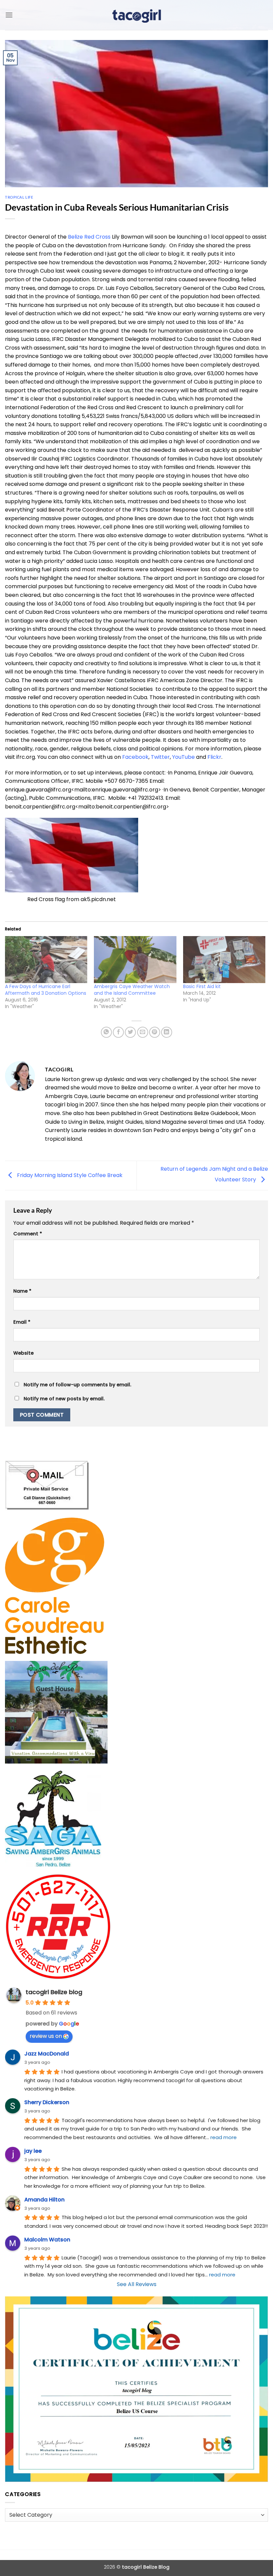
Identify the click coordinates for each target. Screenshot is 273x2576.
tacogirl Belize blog (54, 1992)
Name (22, 1291)
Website (23, 1353)
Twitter (160, 757)
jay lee (33, 2151)
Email (22, 1322)
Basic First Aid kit (202, 986)
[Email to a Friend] (143, 1032)
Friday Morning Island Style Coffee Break (69, 1175)
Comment (28, 1234)
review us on (46, 2036)
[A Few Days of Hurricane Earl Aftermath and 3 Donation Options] (46, 960)
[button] (9, 15)
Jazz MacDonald (47, 2054)
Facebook (135, 757)
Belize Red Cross (89, 237)
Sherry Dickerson (47, 2102)
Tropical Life (19, 197)
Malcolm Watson (47, 2240)
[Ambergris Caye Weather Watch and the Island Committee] (135, 960)
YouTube (183, 757)
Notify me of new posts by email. (64, 1399)
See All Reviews (137, 2284)
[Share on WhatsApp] (106, 1032)
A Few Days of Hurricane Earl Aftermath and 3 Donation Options (46, 990)
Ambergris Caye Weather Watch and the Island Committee (132, 990)
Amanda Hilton (44, 2200)
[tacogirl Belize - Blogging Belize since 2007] (136, 15)
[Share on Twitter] (130, 1032)
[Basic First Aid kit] (224, 960)
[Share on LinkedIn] (167, 1032)
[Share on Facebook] (118, 1032)
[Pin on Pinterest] (155, 1032)
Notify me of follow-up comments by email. (77, 1385)
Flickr (214, 757)
